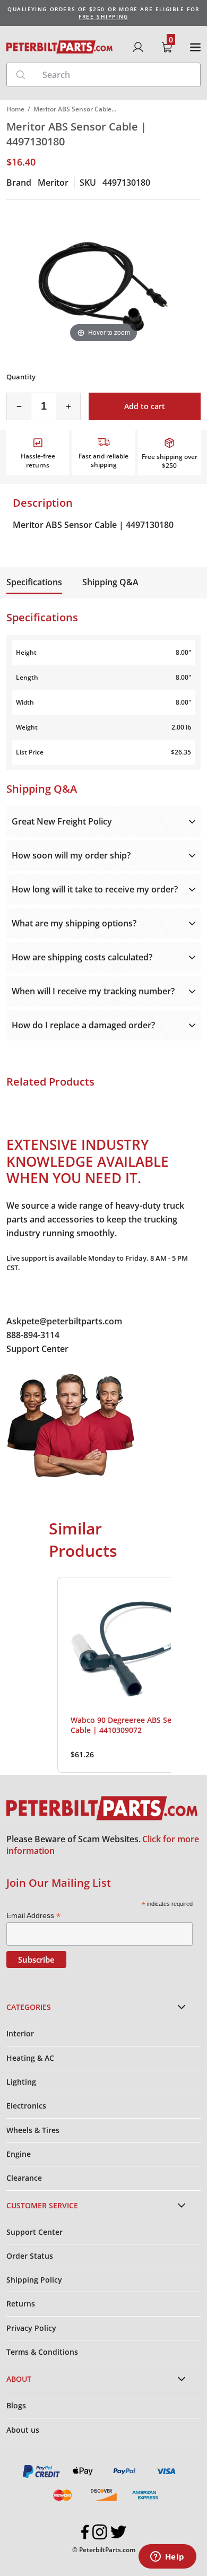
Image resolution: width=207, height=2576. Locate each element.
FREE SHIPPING (103, 16)
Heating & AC (30, 2058)
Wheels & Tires (33, 2130)
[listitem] (130, 1675)
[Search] (21, 75)
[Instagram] (100, 2532)
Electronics (26, 2106)
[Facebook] (85, 2532)
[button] (47, 1675)
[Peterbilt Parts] (59, 47)
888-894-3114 (33, 1335)
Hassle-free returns (38, 461)
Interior (20, 2033)
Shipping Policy (34, 2280)
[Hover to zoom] (103, 279)
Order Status (30, 2256)
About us (23, 2430)
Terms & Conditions (42, 2352)
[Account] (138, 47)
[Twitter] (118, 2532)
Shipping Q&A (110, 582)
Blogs (16, 2405)
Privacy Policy (31, 2328)
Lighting (21, 2082)
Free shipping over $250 (170, 461)
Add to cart (145, 406)
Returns (21, 2304)
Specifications (34, 582)
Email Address (33, 1916)
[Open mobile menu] (195, 47)
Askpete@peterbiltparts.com (64, 1321)
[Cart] (167, 47)
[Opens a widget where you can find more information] (167, 2557)
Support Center (37, 1349)
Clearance (24, 2178)
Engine (19, 2154)
